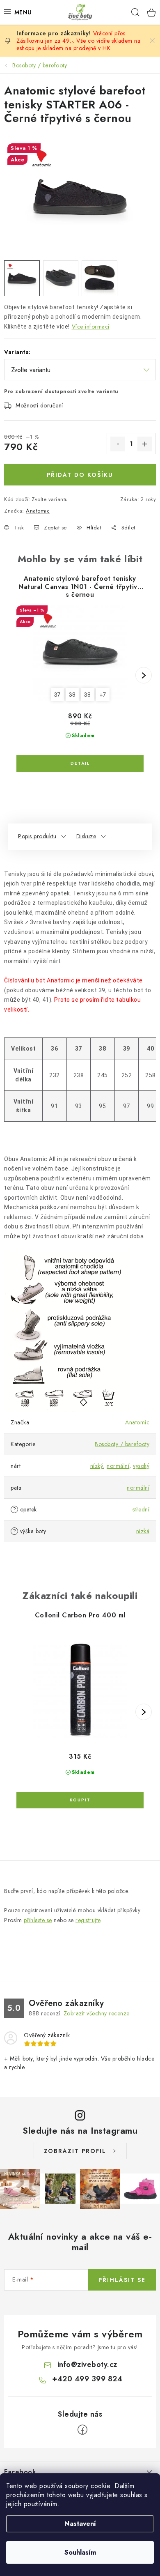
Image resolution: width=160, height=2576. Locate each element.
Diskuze (86, 836)
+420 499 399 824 (87, 2379)
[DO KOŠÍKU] (80, 1800)
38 (72, 695)
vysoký (141, 1466)
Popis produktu (37, 836)
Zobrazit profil (75, 2151)
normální (118, 1466)
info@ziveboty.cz (87, 2364)
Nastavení (80, 2524)
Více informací (91, 327)
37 (57, 695)
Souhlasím (80, 2552)
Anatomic (38, 511)
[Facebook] (82, 2430)
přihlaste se (38, 1920)
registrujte (88, 1920)
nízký (97, 1466)
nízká (143, 1531)
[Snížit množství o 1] (118, 444)
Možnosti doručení (39, 405)
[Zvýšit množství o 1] (145, 444)
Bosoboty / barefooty (122, 1444)
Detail (80, 764)
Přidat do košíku (80, 475)
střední (141, 1509)
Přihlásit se (122, 2280)
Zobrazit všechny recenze (97, 2013)
